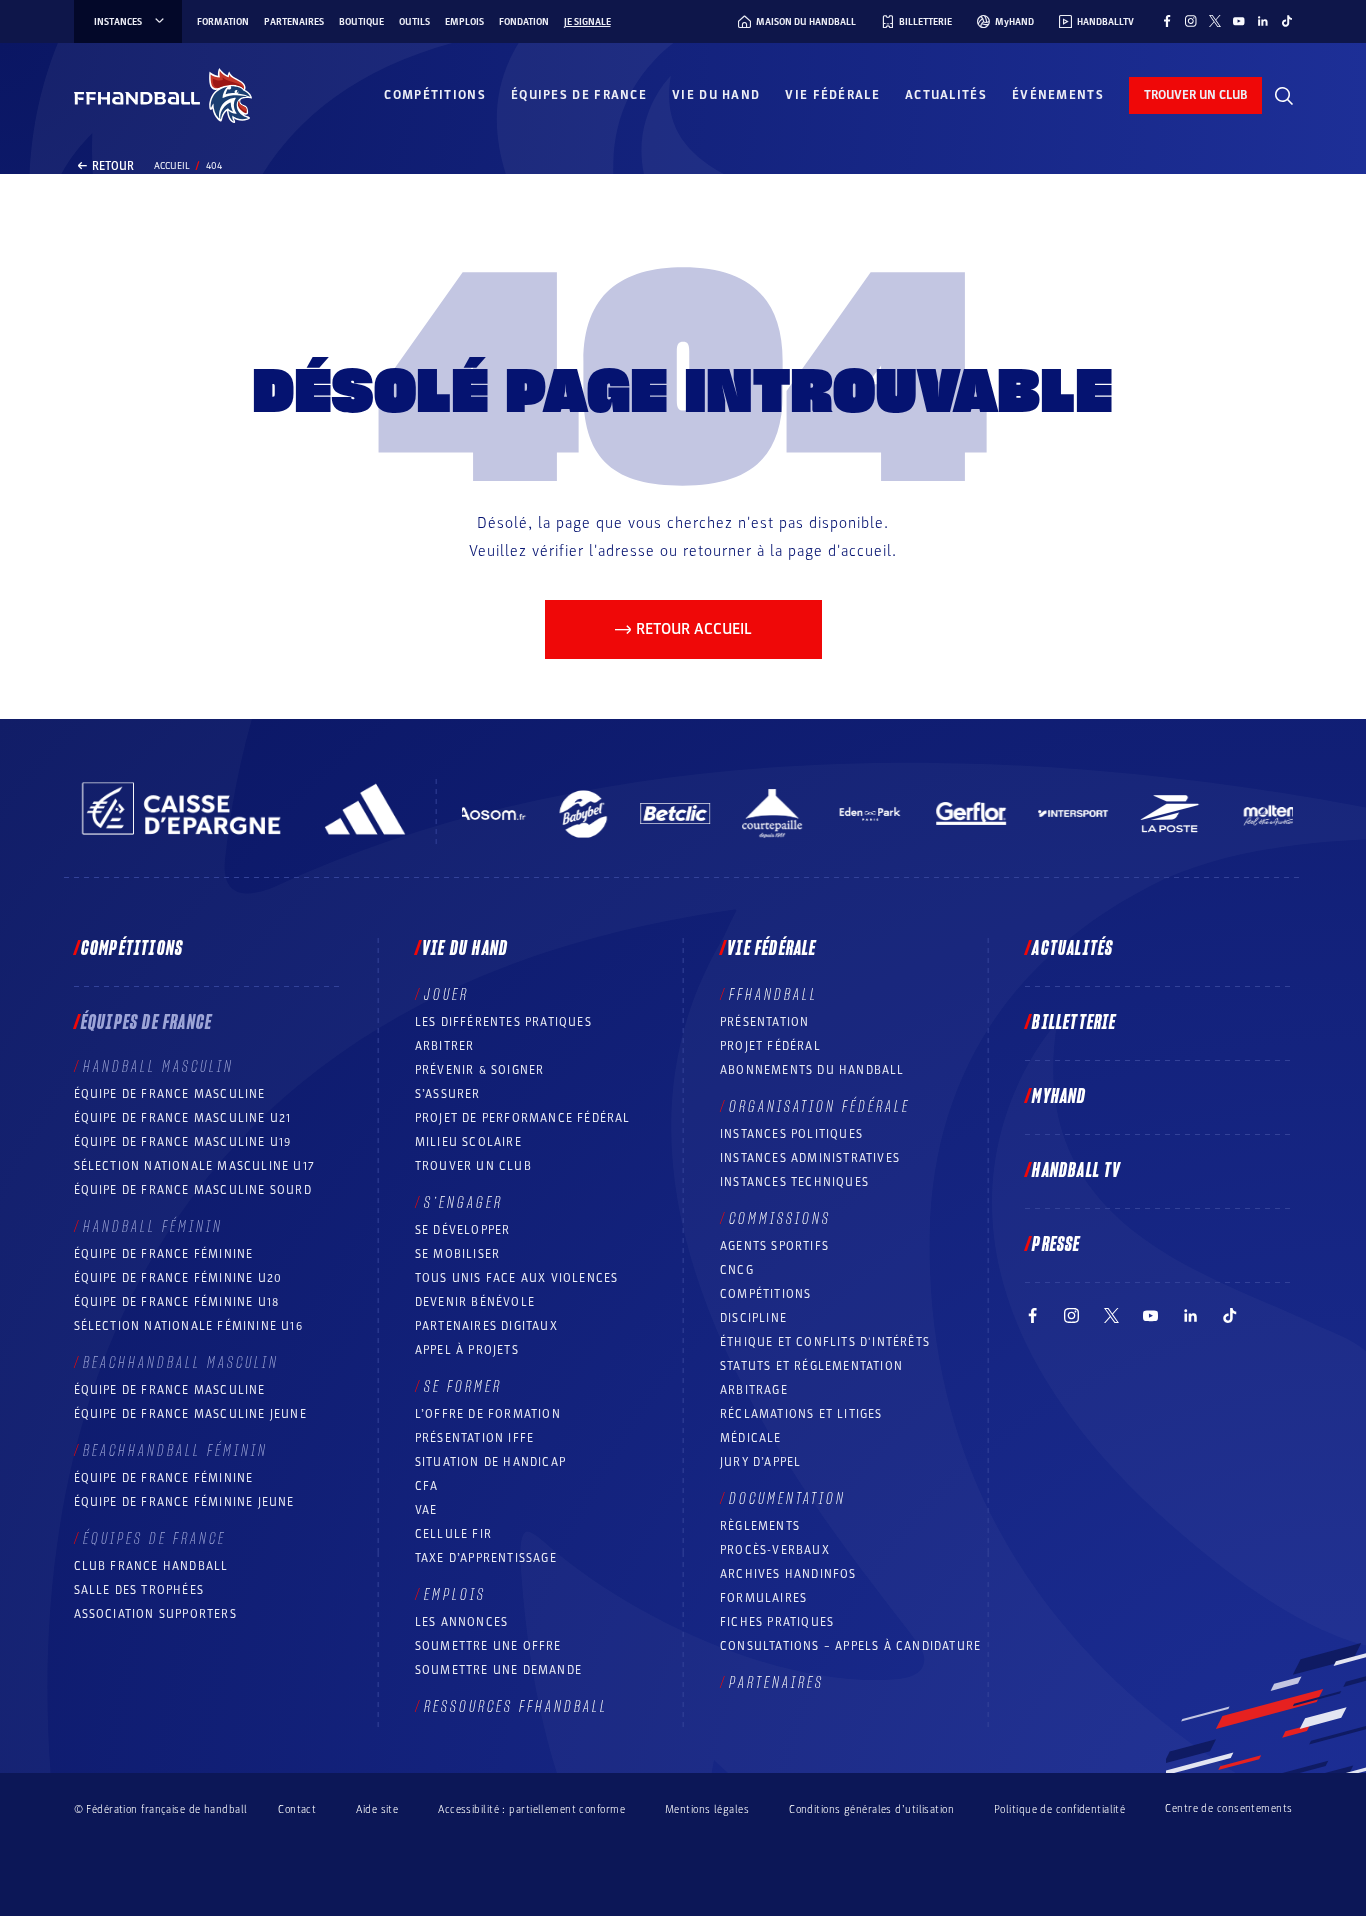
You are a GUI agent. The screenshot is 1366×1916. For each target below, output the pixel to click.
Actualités (946, 95)
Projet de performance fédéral (523, 1118)
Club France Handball (151, 1566)
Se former (463, 1387)
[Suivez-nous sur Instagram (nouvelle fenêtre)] (1191, 21)
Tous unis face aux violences (517, 1278)
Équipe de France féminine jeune (184, 1502)
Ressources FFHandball (516, 1707)
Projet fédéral (770, 1046)
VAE (426, 1510)
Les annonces (461, 1622)
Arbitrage (754, 1390)
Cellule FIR (453, 1534)
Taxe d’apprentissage (486, 1558)
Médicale (751, 1438)
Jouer (446, 995)
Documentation (787, 1499)
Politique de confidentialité (1059, 1809)
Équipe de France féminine (164, 1254)
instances (118, 22)
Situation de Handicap (490, 1462)
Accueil (172, 166)
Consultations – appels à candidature (850, 1646)
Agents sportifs (774, 1246)
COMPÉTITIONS (765, 1294)
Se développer (463, 1230)
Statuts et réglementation (811, 1366)
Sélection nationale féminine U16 (188, 1326)
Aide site (377, 1809)
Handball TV (1076, 1171)
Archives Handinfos (788, 1574)
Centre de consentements (1228, 1809)
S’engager (463, 1203)
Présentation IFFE (474, 1438)
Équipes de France (579, 95)
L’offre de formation (488, 1414)
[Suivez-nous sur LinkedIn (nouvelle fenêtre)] (1263, 21)
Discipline (753, 1318)
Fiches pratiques (777, 1622)
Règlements (760, 1526)
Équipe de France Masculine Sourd (193, 1190)
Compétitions (435, 95)
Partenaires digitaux (486, 1326)
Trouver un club (473, 1166)
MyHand (1059, 1097)
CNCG (737, 1270)
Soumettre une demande (498, 1670)
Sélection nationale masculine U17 (195, 1166)
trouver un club (1195, 95)
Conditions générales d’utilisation (871, 1809)
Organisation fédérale (819, 1107)
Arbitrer (445, 1046)
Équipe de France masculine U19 (183, 1142)
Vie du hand (716, 95)
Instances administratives (810, 1158)
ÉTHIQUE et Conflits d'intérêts (825, 1342)
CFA (427, 1486)
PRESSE (1056, 1245)
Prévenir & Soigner (480, 1070)
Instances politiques (791, 1134)
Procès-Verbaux (775, 1550)
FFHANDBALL (773, 995)
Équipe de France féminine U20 (178, 1278)
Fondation (524, 22)
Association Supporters (155, 1614)
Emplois (464, 22)
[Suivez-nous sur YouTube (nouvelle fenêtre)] (1239, 21)
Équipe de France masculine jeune (190, 1414)
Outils (414, 22)
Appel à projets (467, 1350)
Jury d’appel (760, 1462)
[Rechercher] (1284, 96)
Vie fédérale (832, 95)
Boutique (361, 22)
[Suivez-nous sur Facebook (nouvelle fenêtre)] (1167, 21)
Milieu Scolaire (468, 1142)
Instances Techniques (794, 1182)
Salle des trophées (139, 1590)
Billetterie (1074, 1023)
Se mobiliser (457, 1254)
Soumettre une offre (488, 1646)
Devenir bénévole (475, 1302)
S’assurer (448, 1094)
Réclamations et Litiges (801, 1414)
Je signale (587, 22)
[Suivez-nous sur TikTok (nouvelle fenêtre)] (1287, 21)
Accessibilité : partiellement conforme (531, 1809)
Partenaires (294, 22)
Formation (223, 22)
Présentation (764, 1022)
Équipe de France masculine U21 (183, 1118)
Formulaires (763, 1598)
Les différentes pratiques (503, 1022)
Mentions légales (707, 1809)
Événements (1058, 95)
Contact (297, 1809)
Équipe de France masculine (170, 1094)
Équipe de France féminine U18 (177, 1302)
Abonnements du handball (812, 1070)
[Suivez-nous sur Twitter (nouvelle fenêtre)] (1215, 21)
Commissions (780, 1219)
